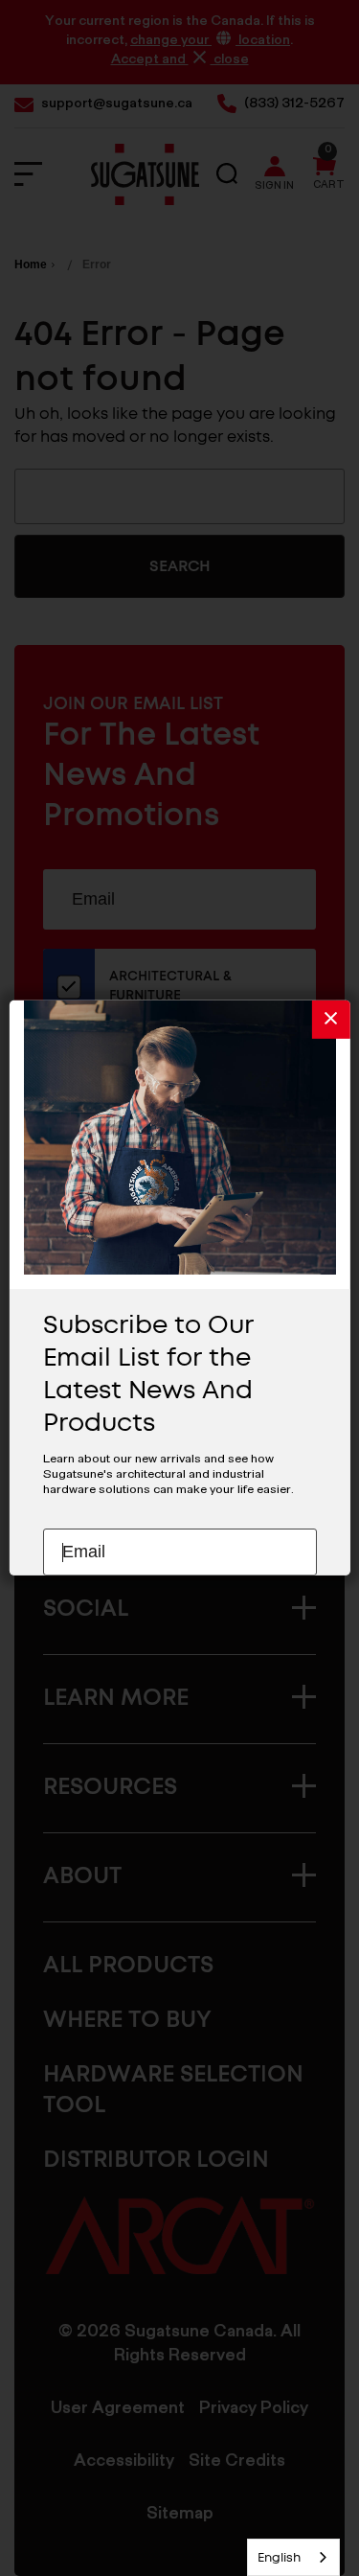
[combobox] (293, 2557)
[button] (331, 1020)
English (279, 2557)
